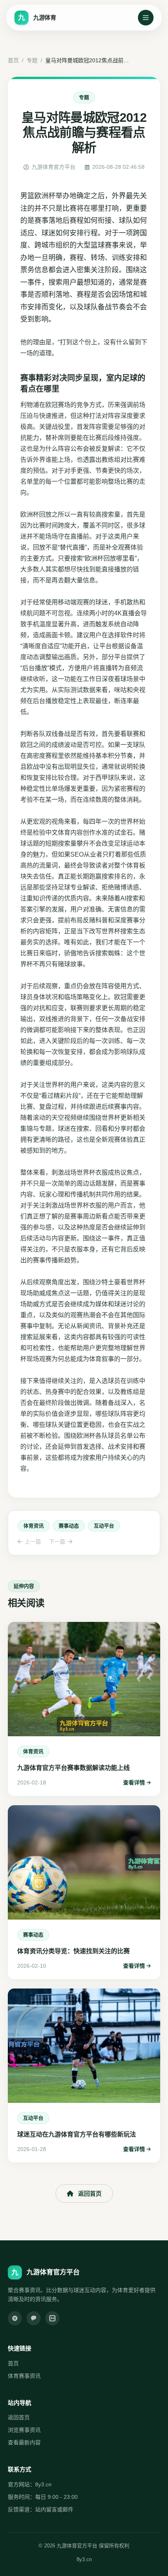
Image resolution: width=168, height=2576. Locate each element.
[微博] (15, 2318)
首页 (13, 60)
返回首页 (90, 2194)
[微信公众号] (34, 2318)
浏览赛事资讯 (24, 2430)
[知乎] (52, 2318)
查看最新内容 (24, 2442)
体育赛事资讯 (24, 2376)
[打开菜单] (146, 18)
